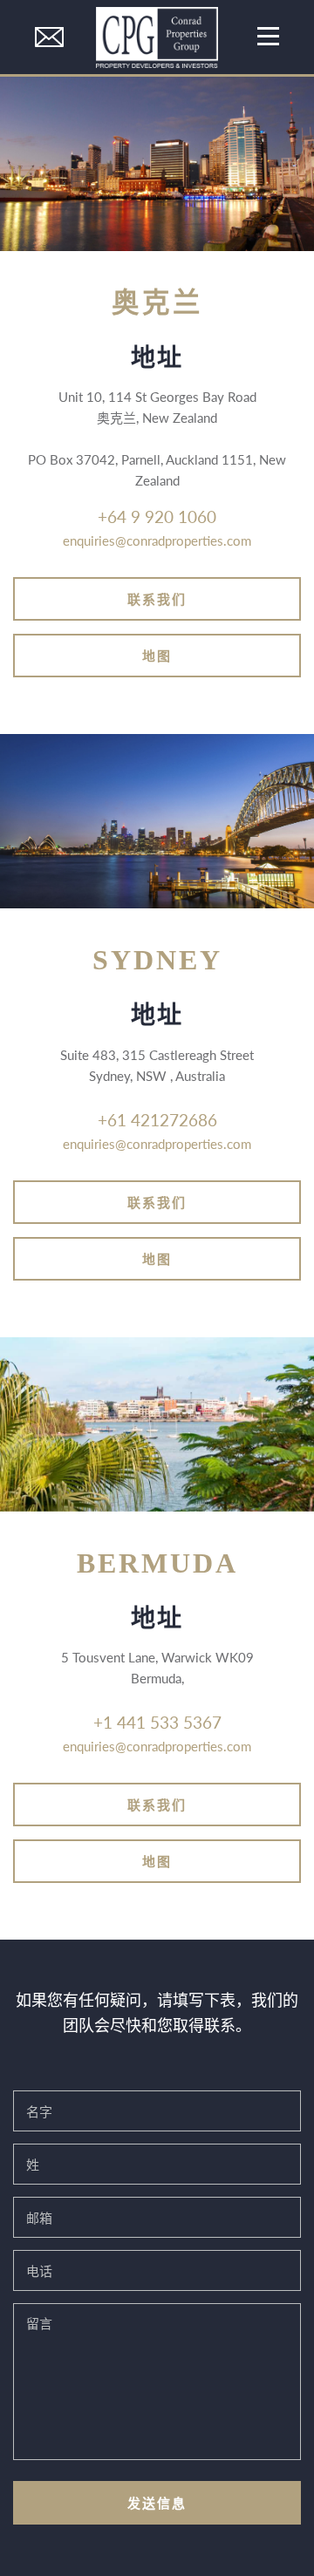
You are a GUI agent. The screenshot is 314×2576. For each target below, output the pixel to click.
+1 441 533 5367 (157, 1722)
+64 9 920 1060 (157, 517)
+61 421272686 (157, 1120)
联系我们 (157, 598)
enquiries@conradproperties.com (157, 540)
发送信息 (157, 2502)
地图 (157, 655)
